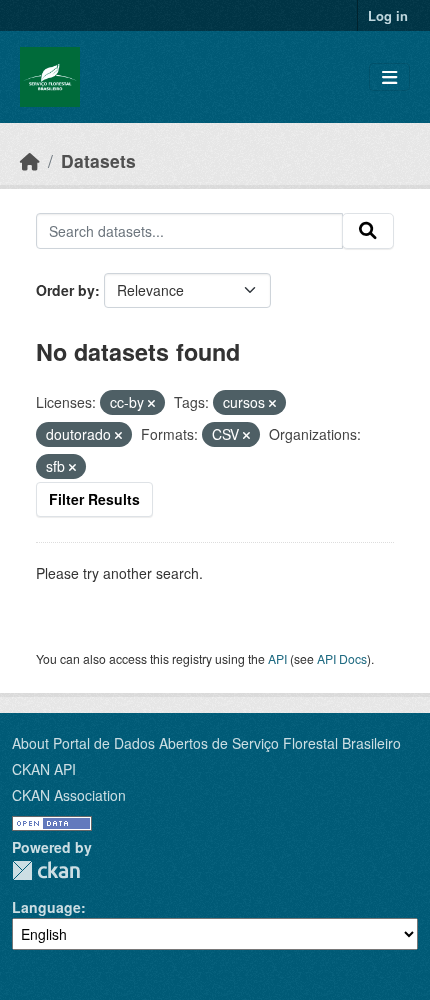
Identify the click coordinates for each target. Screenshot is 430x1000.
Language (46, 907)
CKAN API (44, 769)
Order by (65, 290)
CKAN (46, 870)
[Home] (30, 160)
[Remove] (151, 403)
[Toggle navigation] (389, 77)
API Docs (342, 658)
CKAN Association (69, 795)
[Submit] (368, 231)
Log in (388, 15)
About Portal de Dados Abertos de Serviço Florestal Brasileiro (206, 743)
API (277, 658)
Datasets (98, 160)
